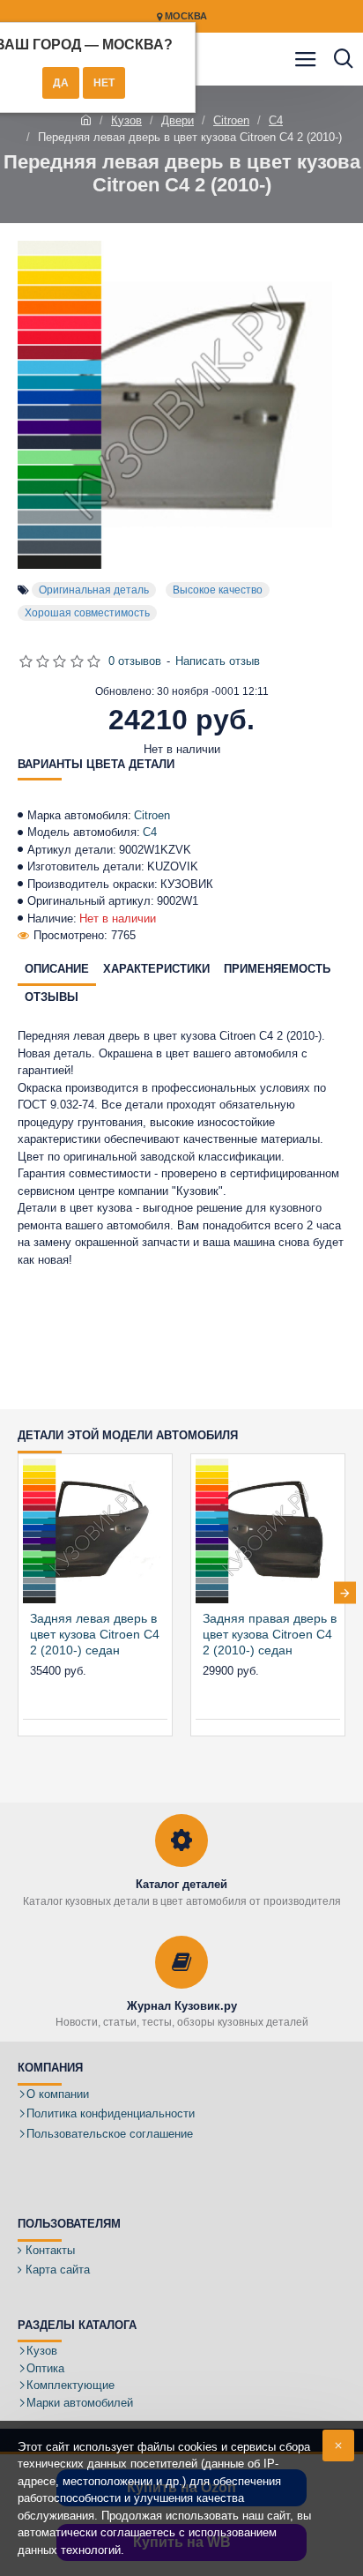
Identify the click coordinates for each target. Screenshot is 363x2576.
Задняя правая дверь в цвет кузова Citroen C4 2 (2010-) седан (270, 1634)
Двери (178, 120)
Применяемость (277, 969)
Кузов (126, 120)
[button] (18, 1592)
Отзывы (52, 997)
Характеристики (156, 969)
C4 (276, 120)
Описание (57, 969)
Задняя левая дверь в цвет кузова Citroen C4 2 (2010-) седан (95, 1634)
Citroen (231, 120)
